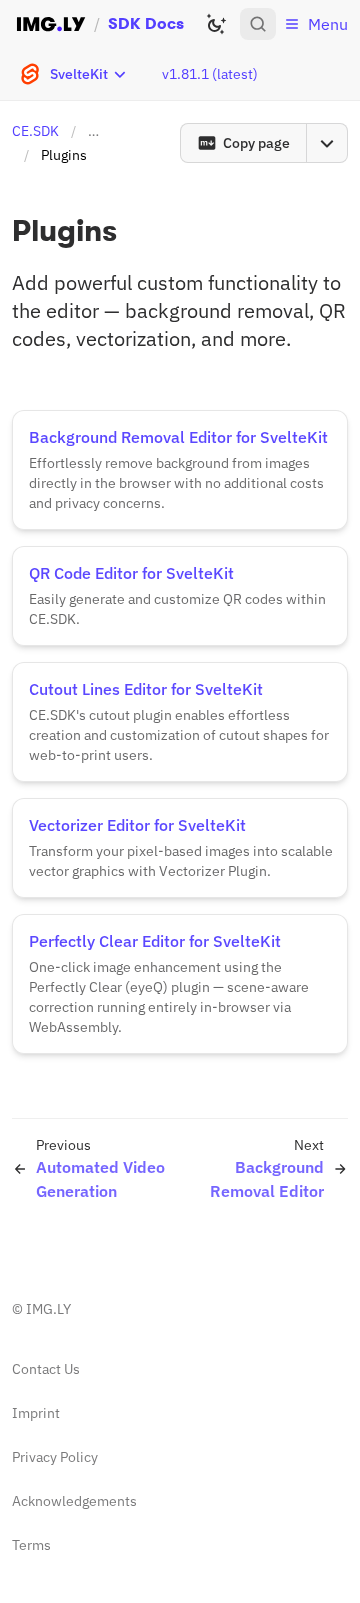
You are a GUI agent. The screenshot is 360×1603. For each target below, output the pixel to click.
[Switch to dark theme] (216, 24)
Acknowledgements (74, 1501)
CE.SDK (35, 131)
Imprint (36, 1413)
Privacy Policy (55, 1457)
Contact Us (46, 1369)
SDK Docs (146, 23)
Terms (31, 1545)
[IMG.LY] (51, 24)
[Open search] (258, 24)
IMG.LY (48, 1309)
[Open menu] (327, 143)
